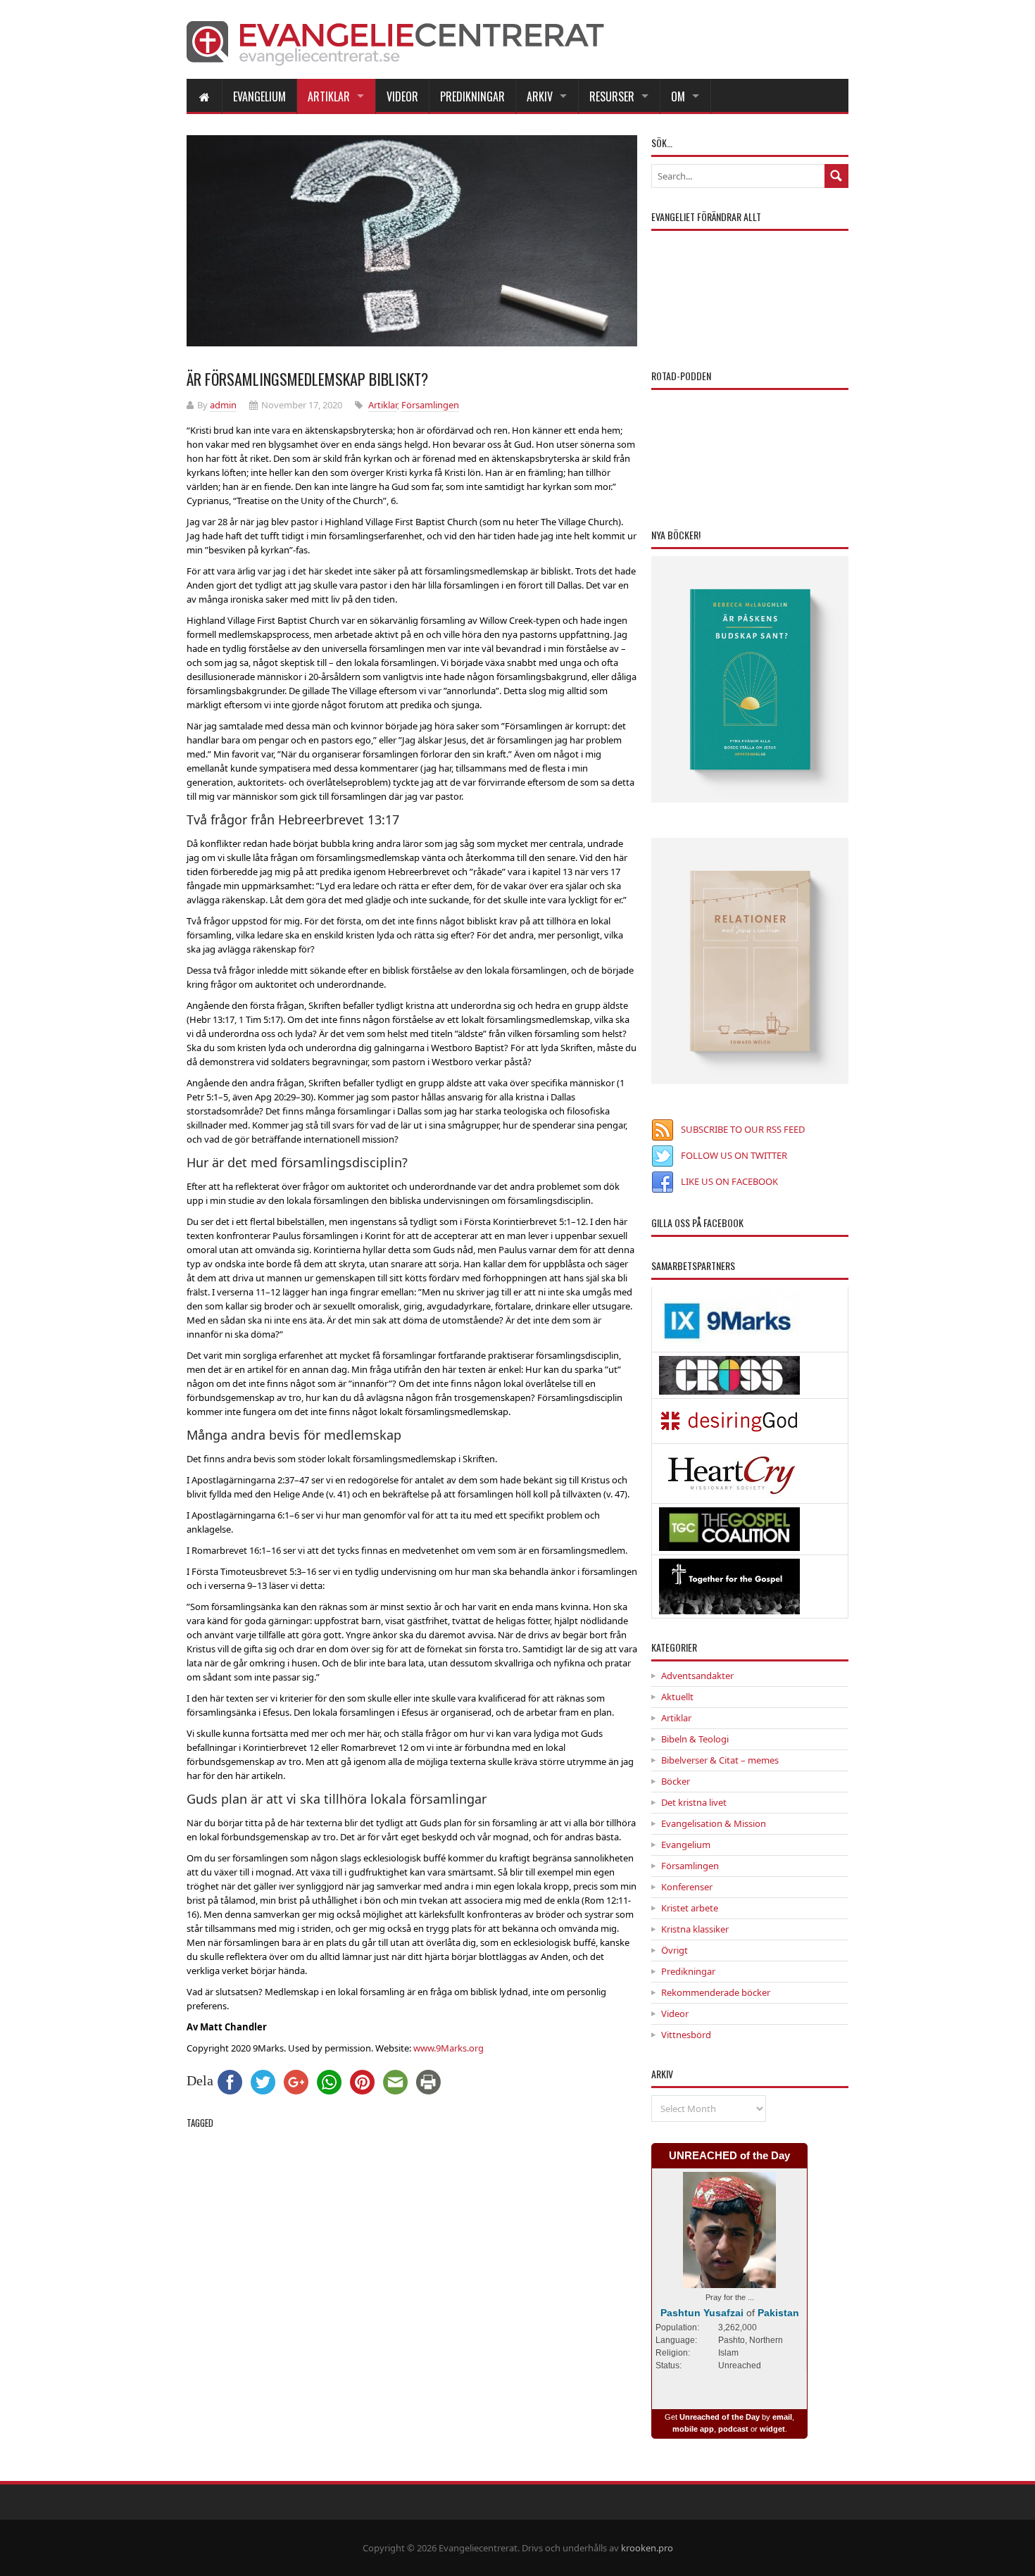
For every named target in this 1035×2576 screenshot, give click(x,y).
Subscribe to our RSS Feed (743, 1129)
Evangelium (259, 96)
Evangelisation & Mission (714, 1823)
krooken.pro (647, 2548)
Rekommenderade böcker (716, 1992)
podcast (733, 2429)
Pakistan (778, 2313)
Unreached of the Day (720, 2417)
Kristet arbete (690, 1908)
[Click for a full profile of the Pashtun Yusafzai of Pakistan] (729, 2281)
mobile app (693, 2429)
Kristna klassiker (695, 1929)
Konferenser (687, 1887)
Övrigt (675, 1950)
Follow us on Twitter (734, 1155)
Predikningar (472, 96)
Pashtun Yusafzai (702, 2313)
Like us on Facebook (729, 1181)
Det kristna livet (694, 1802)
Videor (402, 96)
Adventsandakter (697, 1676)
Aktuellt (677, 1697)
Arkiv (540, 96)
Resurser (612, 96)
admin (223, 405)
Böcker (676, 1781)
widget (772, 2429)
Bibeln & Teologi (695, 1739)
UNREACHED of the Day (729, 2155)
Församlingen (430, 405)
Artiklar (329, 96)
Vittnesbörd (686, 2035)
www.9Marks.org (448, 2048)
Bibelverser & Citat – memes (720, 1760)
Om (678, 96)
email (782, 2417)
